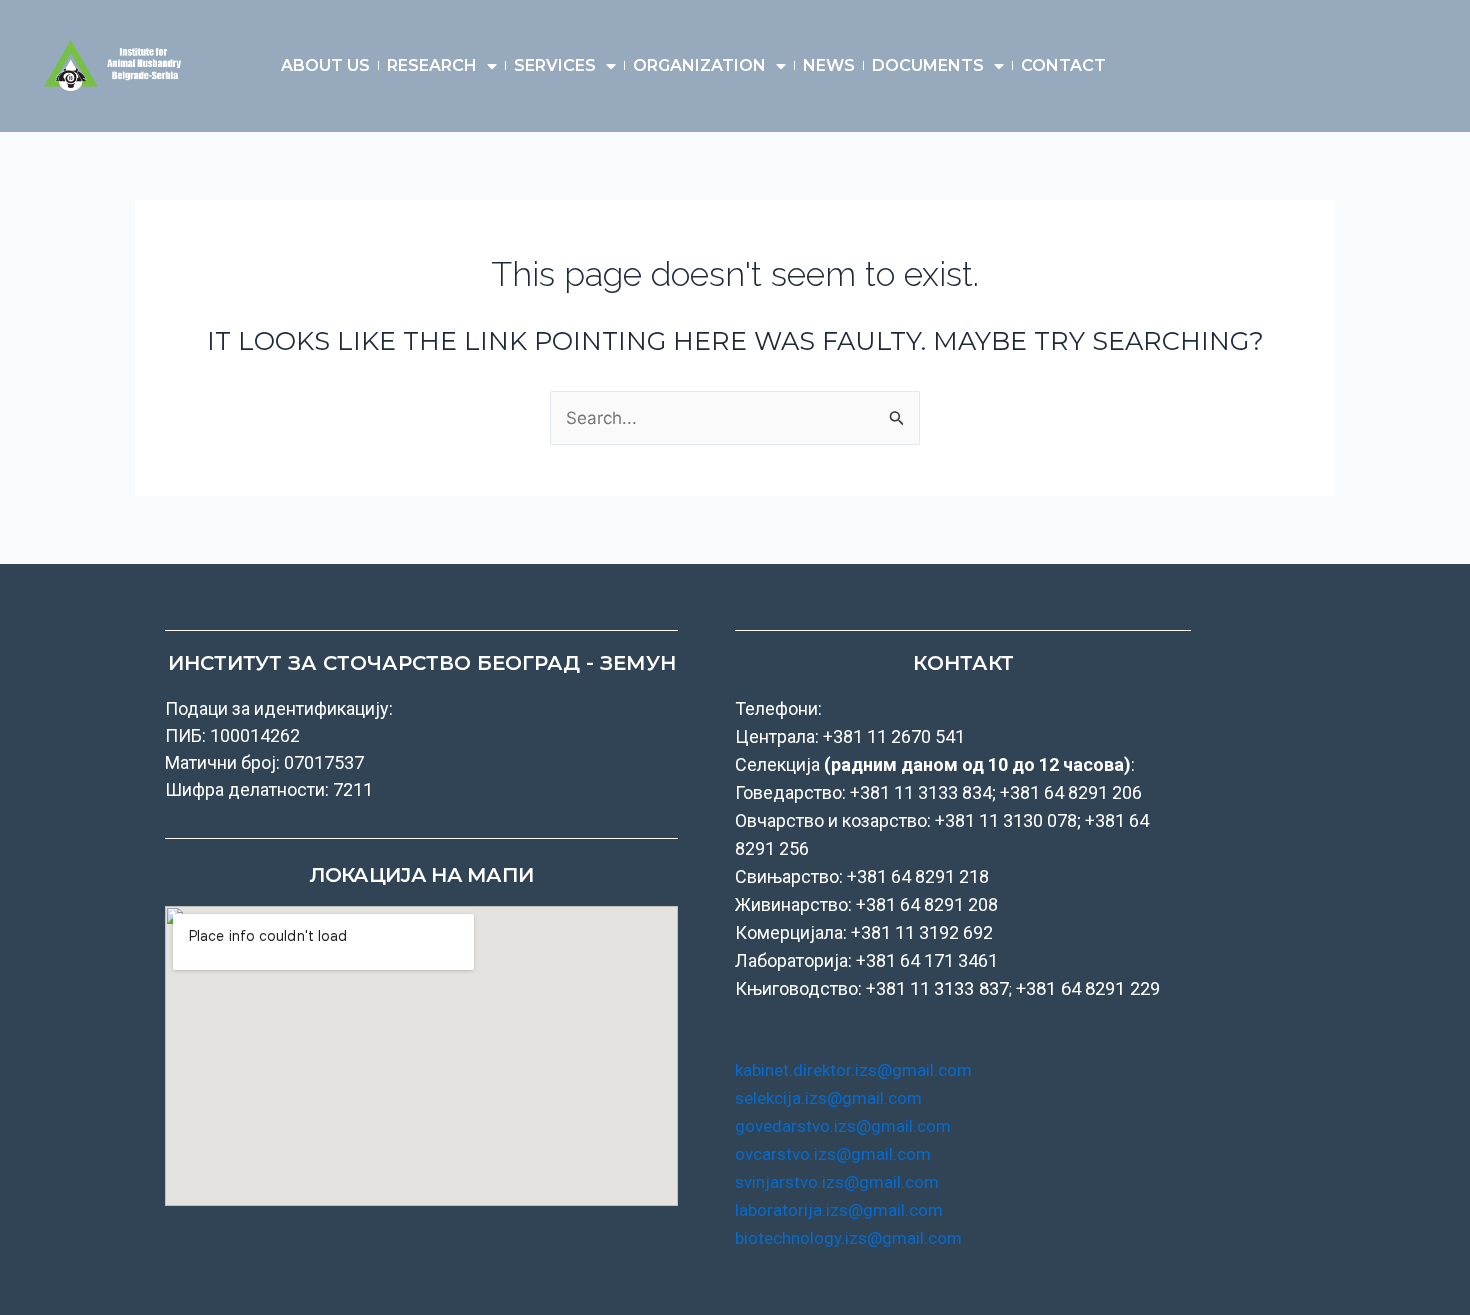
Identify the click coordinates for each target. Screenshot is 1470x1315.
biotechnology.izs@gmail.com (848, 1238)
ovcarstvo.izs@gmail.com (833, 1154)
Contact (1063, 65)
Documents (928, 65)
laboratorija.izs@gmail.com (839, 1210)
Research (432, 65)
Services (555, 65)
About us (325, 65)
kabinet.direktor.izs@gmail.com (853, 1070)
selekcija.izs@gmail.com (828, 1098)
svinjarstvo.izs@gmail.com (837, 1182)
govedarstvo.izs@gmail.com (843, 1126)
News (829, 65)
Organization (699, 65)
